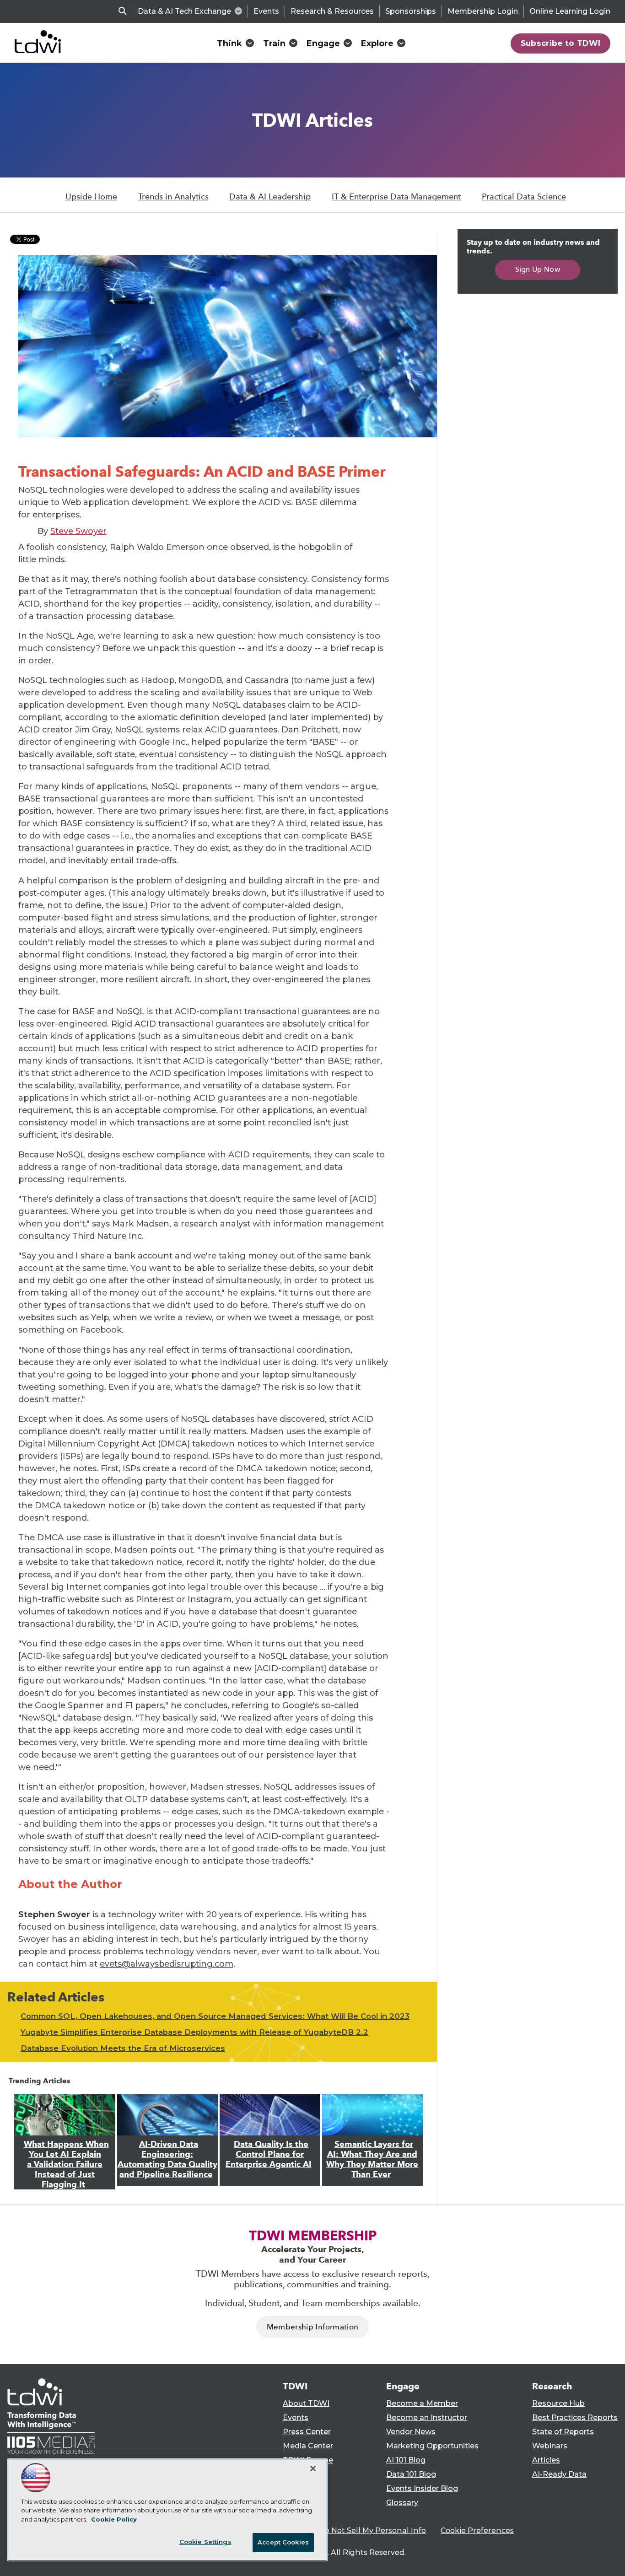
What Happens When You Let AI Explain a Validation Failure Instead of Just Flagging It (66, 2164)
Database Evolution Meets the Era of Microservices (123, 2048)
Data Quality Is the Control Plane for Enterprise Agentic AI (269, 2154)
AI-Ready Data (559, 2474)
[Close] (313, 2468)
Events (266, 11)
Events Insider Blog (422, 2488)
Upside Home (91, 197)
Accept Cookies (283, 2542)
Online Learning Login (570, 11)
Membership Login (483, 11)
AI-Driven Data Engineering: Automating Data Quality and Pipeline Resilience (167, 2159)
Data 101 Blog (411, 2474)
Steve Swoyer (78, 531)
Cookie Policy (114, 2519)
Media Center (308, 2446)
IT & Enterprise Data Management (396, 197)
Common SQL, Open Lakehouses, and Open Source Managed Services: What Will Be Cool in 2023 (215, 2016)
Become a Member (422, 2403)
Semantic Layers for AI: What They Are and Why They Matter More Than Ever (372, 2159)
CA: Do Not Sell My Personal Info (366, 2530)
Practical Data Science (524, 197)
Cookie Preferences (477, 2530)
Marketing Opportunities (432, 2446)
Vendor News (411, 2432)
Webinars (550, 2446)
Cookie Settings (205, 2542)
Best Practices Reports (575, 2417)
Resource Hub (558, 2403)
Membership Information (312, 2327)
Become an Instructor (427, 2417)
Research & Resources (332, 11)
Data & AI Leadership (270, 197)
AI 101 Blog (406, 2460)
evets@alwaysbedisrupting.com (167, 1964)
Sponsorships (411, 11)
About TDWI (306, 2403)
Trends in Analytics (173, 197)
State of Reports (563, 2432)
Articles (546, 2460)
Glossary (402, 2503)
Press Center (307, 2432)
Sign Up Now (538, 269)
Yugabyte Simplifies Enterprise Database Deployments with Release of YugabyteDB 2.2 (194, 2032)
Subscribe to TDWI (561, 43)
